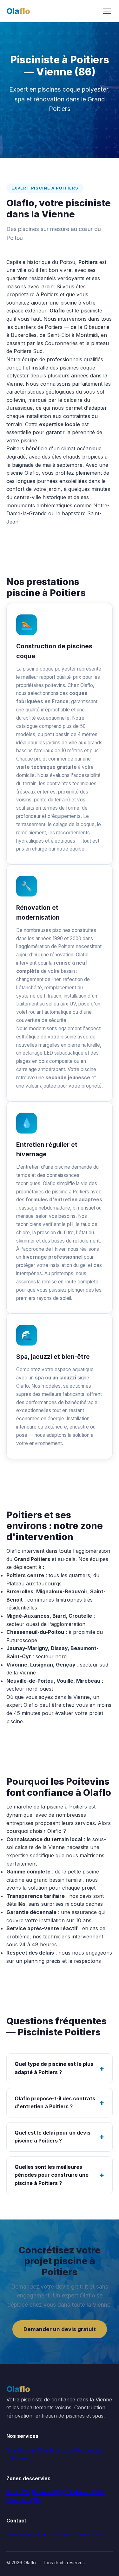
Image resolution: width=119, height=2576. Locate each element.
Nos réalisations (57, 2534)
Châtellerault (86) (84, 2492)
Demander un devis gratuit (60, 2329)
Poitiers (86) (46, 2492)
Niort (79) (18, 2492)
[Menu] (107, 11)
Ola (18, 11)
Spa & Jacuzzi (56, 2450)
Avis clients (91, 2534)
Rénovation (89, 2450)
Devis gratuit (21, 2534)
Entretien (17, 2458)
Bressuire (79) (24, 2500)
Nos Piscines (22, 2450)
